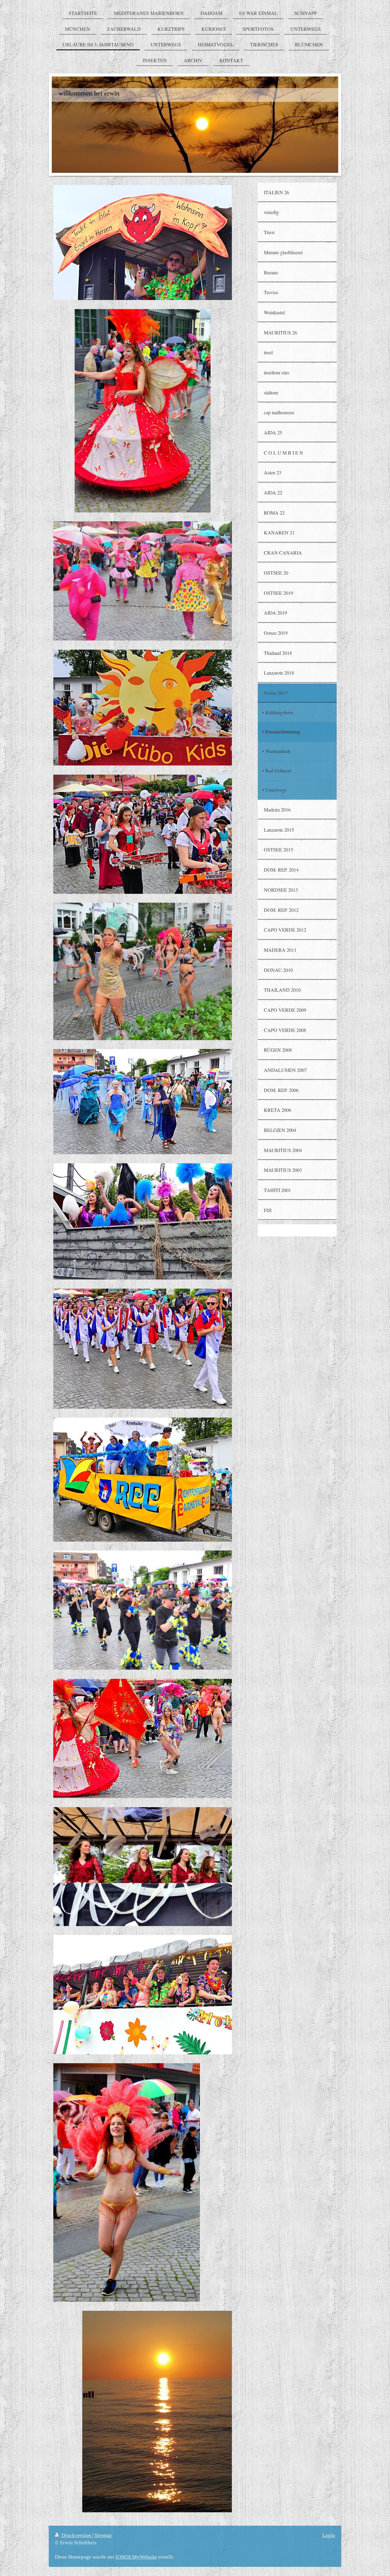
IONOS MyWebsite (136, 2557)
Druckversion (76, 2535)
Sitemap (103, 2535)
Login (329, 2535)
